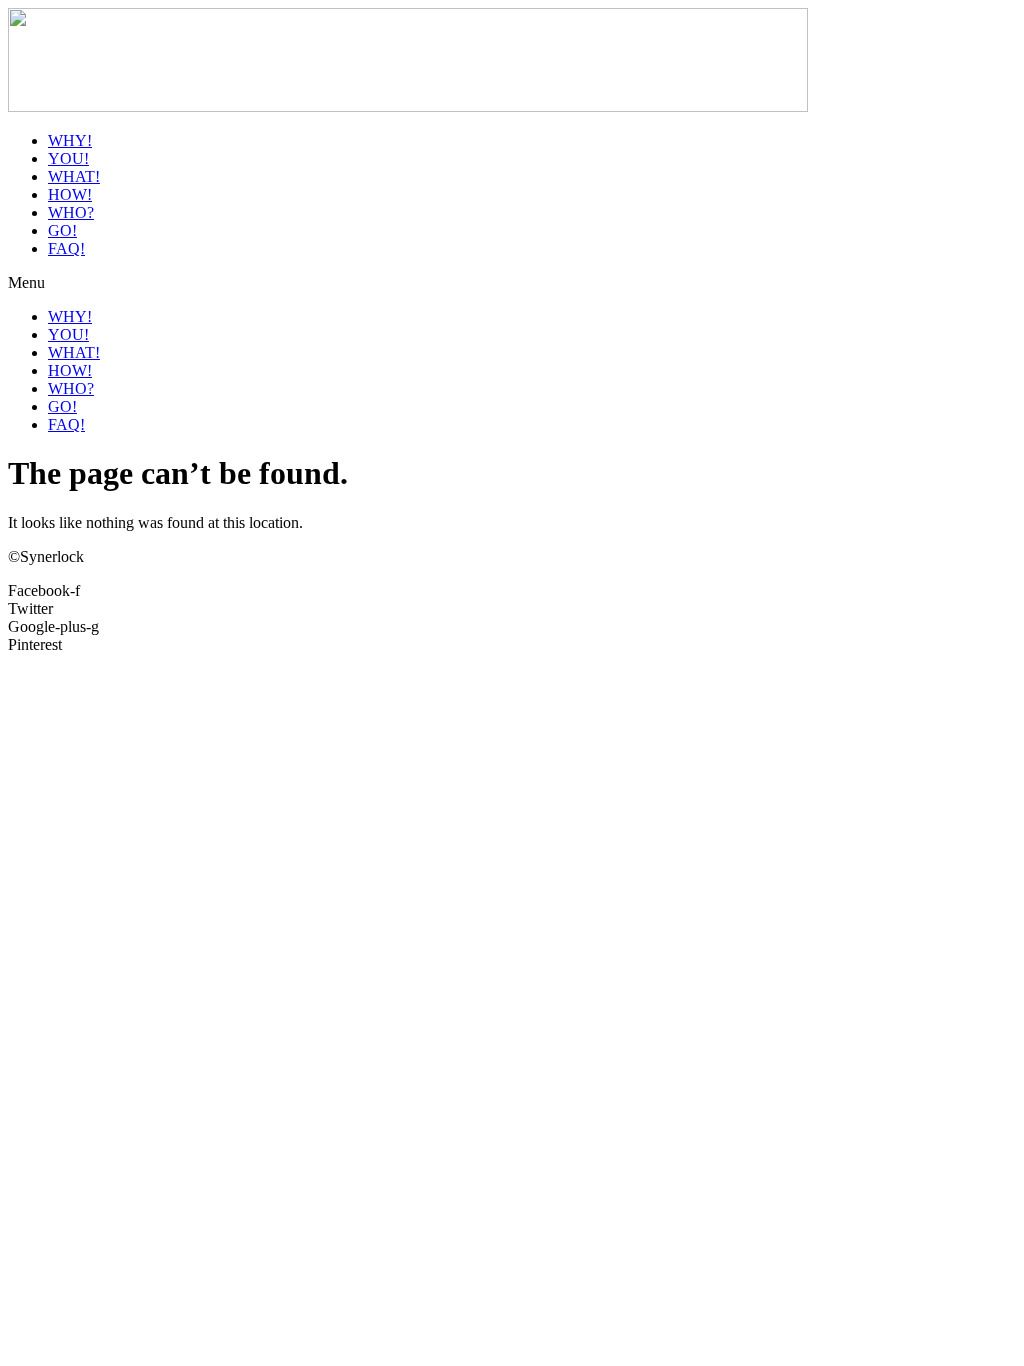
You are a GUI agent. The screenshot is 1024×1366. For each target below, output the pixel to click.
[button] (512, 283)
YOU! (68, 158)
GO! (62, 230)
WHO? (71, 212)
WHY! (70, 140)
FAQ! (66, 248)
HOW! (70, 194)
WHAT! (74, 176)
